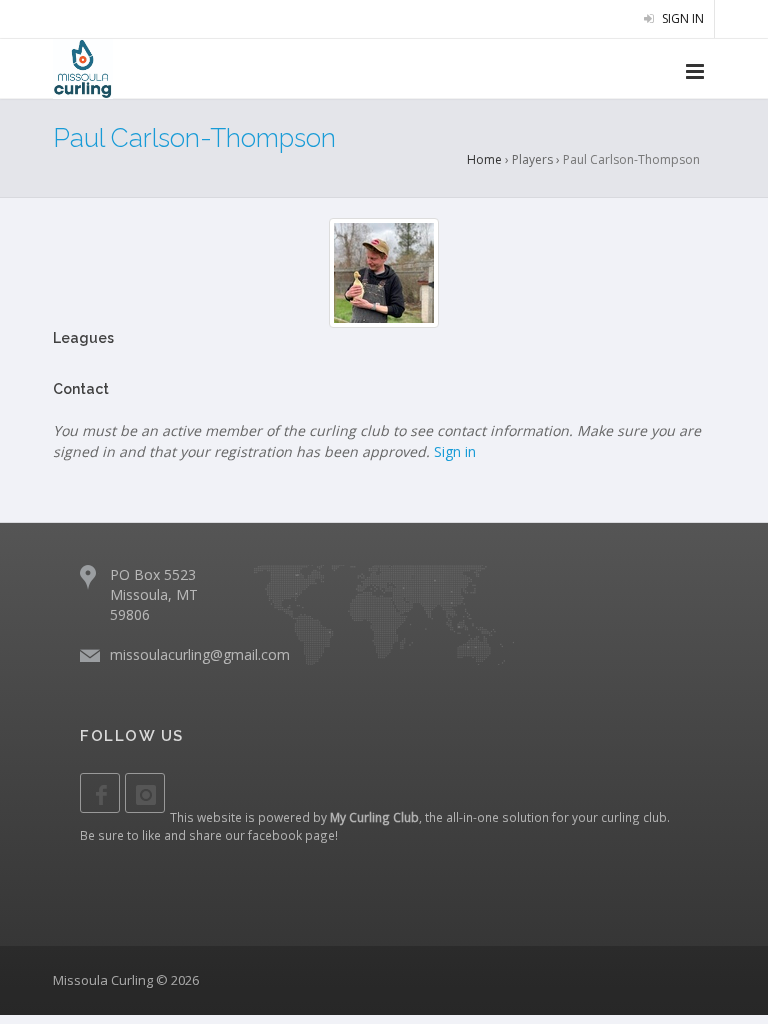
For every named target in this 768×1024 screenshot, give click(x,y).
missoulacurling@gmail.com (200, 654)
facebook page (291, 835)
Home (484, 159)
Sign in (681, 18)
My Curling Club (374, 817)
